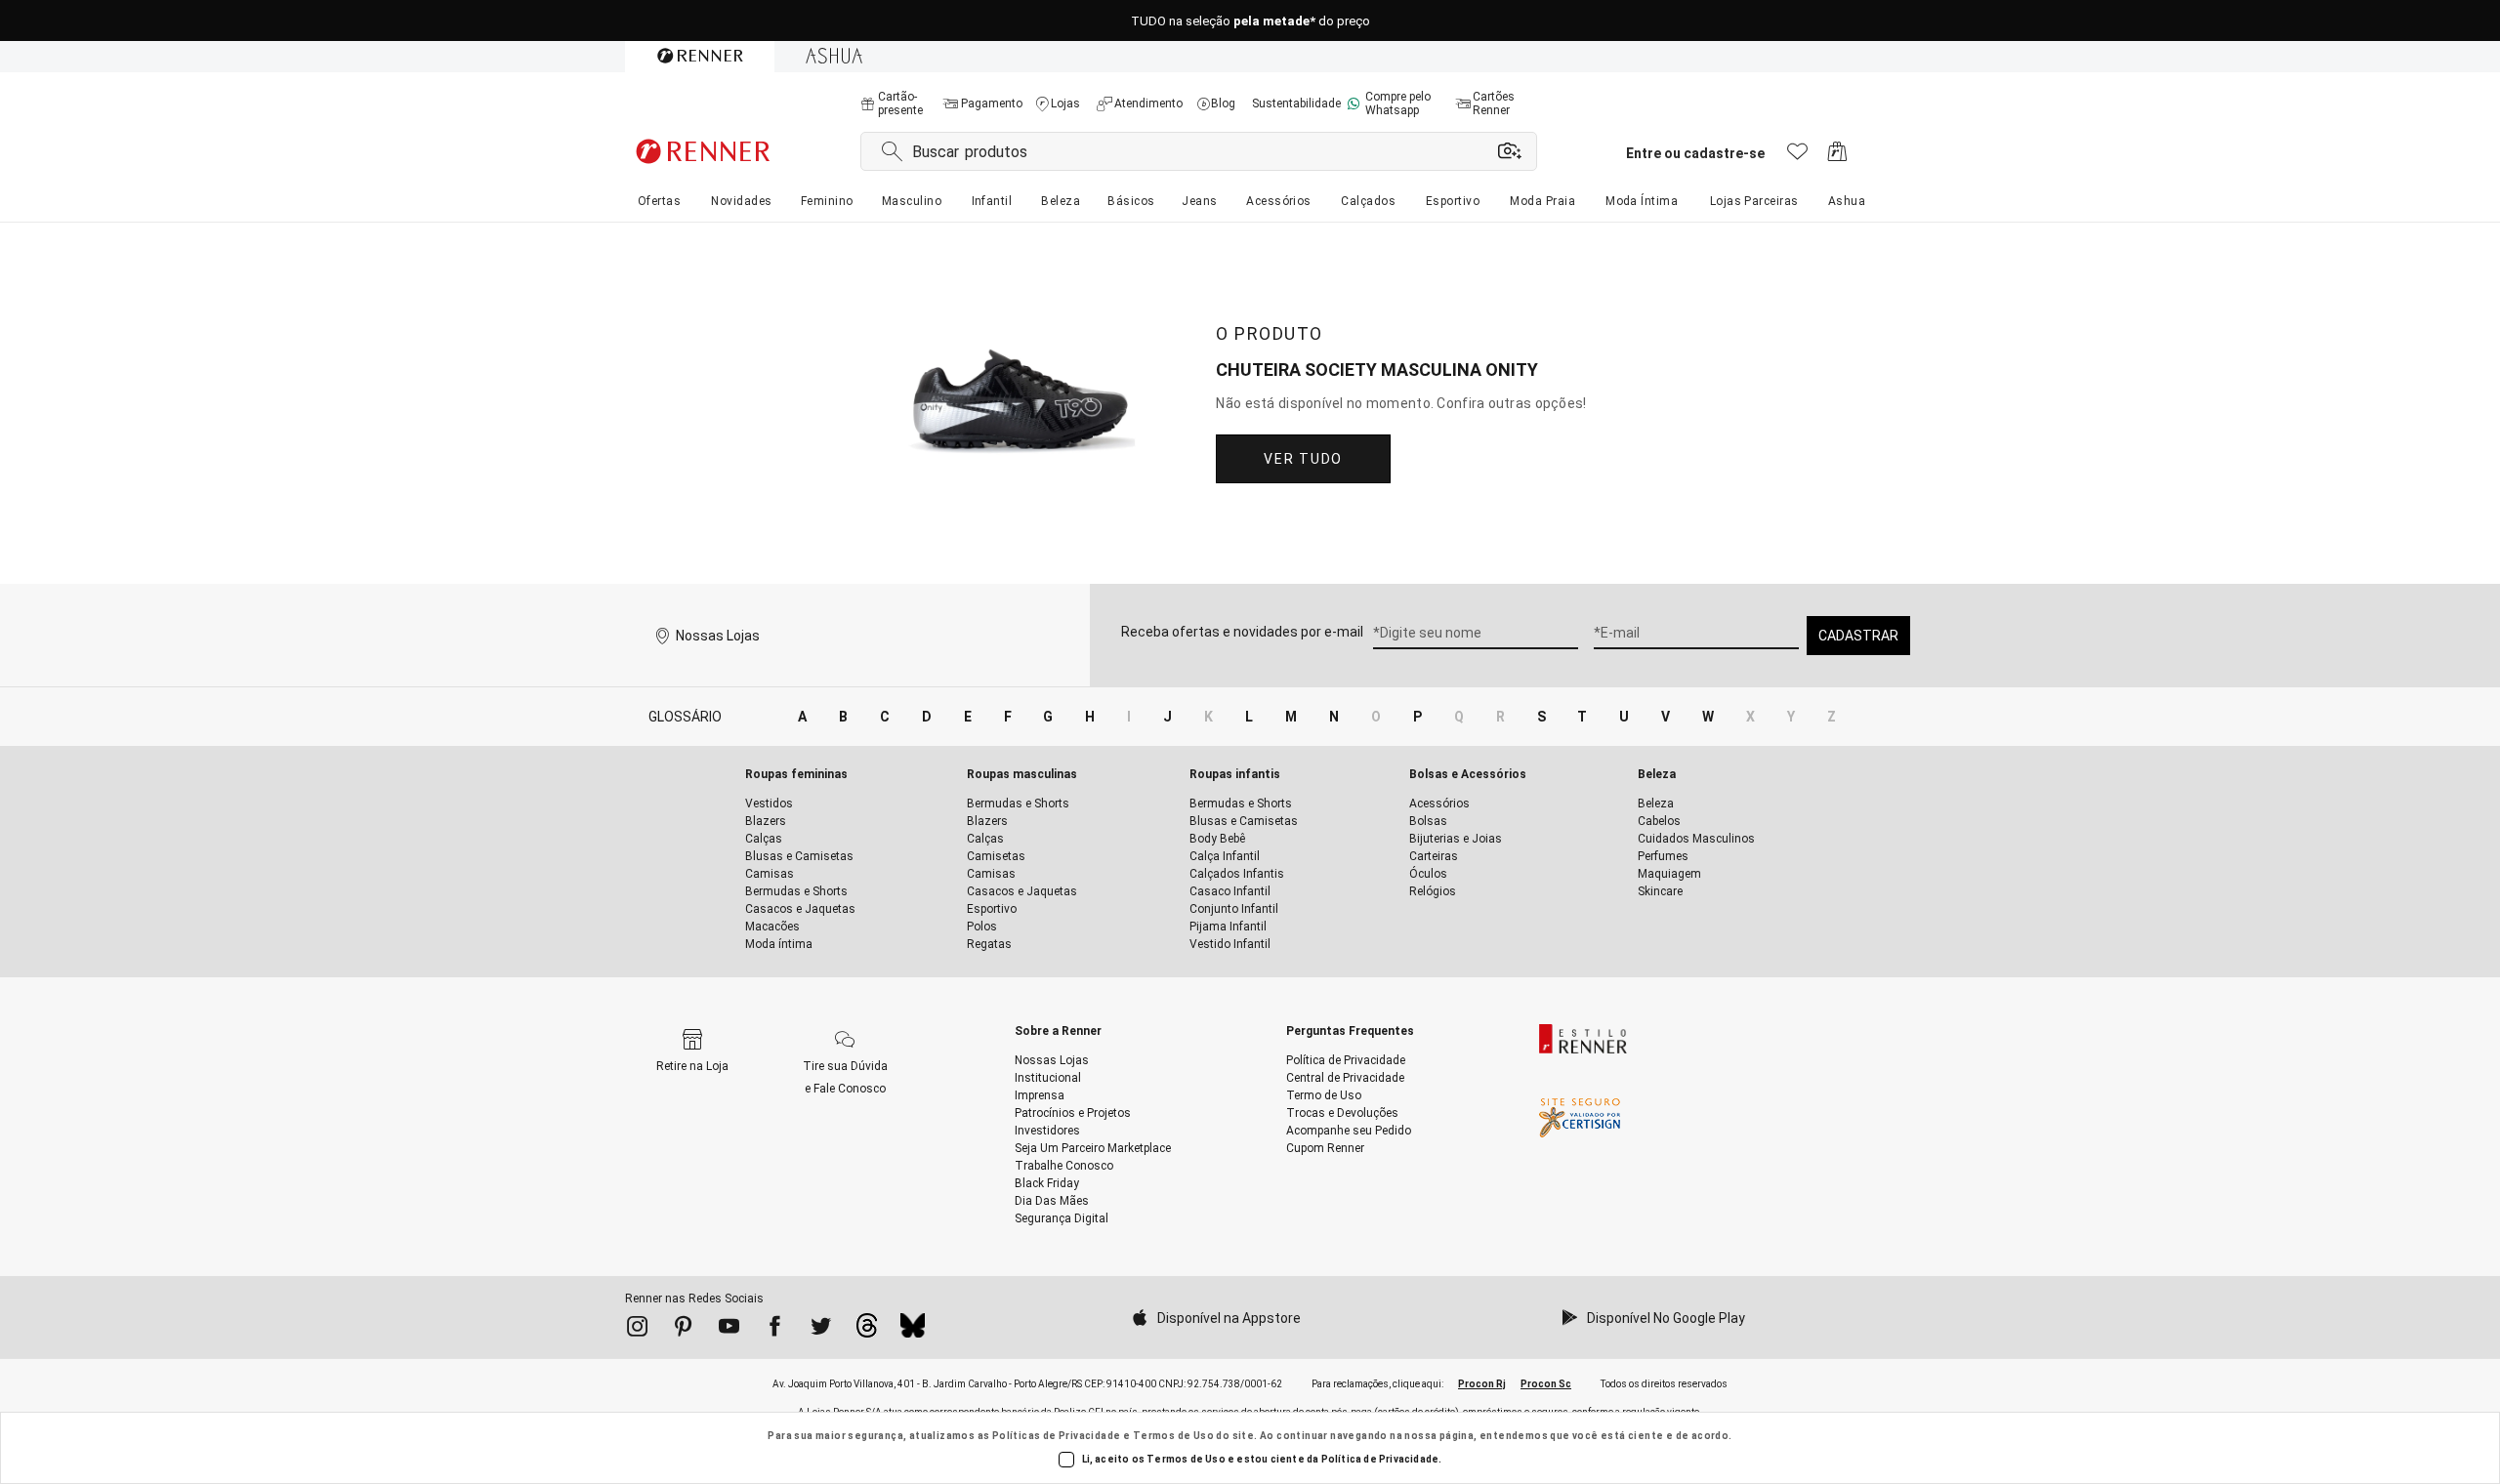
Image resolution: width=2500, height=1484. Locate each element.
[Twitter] (821, 1330)
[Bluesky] (913, 1331)
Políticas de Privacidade (1057, 1436)
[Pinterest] (683, 1330)
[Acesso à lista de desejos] (1797, 157)
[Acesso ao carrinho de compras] (1837, 157)
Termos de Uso (1173, 1436)
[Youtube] (729, 1330)
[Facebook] (775, 1330)
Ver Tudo (1303, 459)
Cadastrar (1858, 636)
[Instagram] (637, 1330)
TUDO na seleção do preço (1250, 21)
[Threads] (867, 1331)
